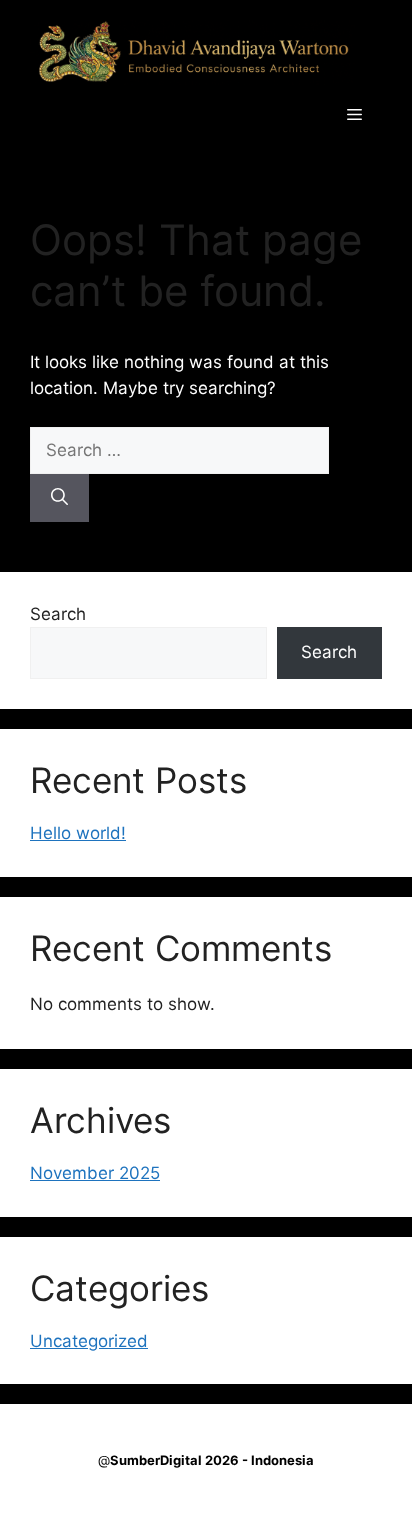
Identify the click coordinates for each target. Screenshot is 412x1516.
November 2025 (95, 1173)
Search (58, 614)
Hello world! (78, 833)
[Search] (59, 498)
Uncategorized (89, 1341)
